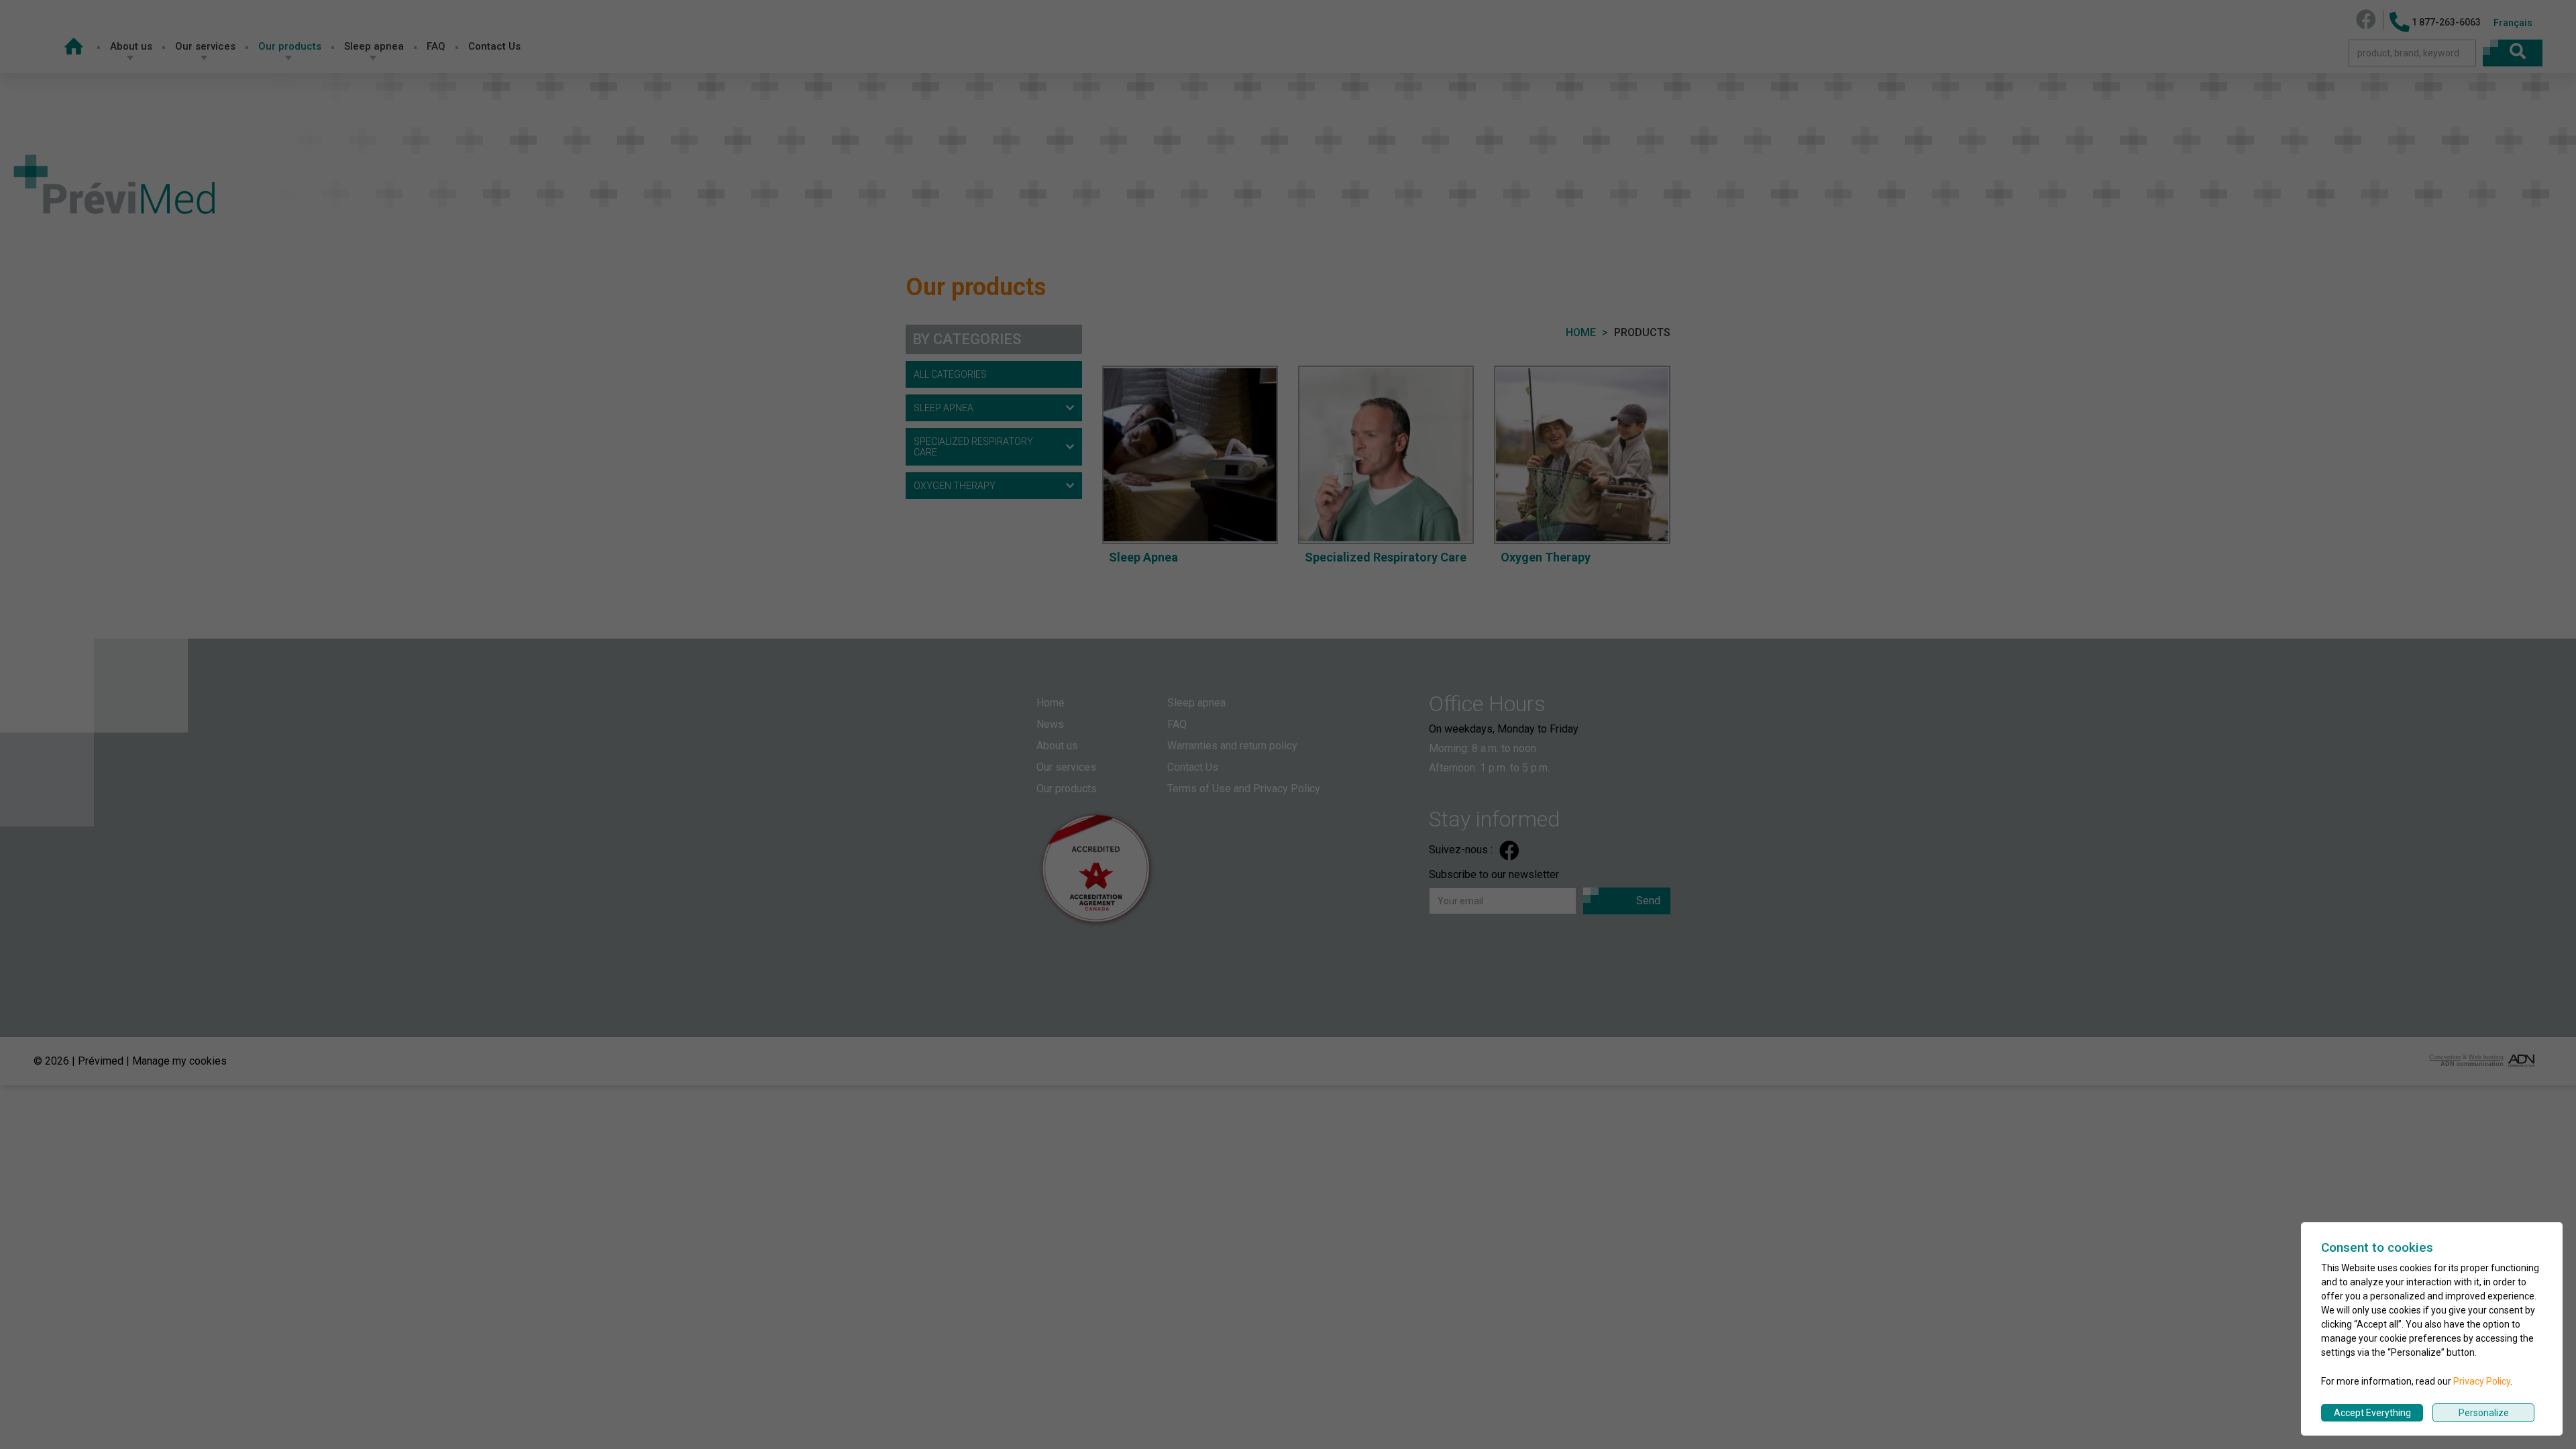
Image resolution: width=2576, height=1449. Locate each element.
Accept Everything (2372, 1413)
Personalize (2484, 1413)
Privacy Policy (2482, 1381)
